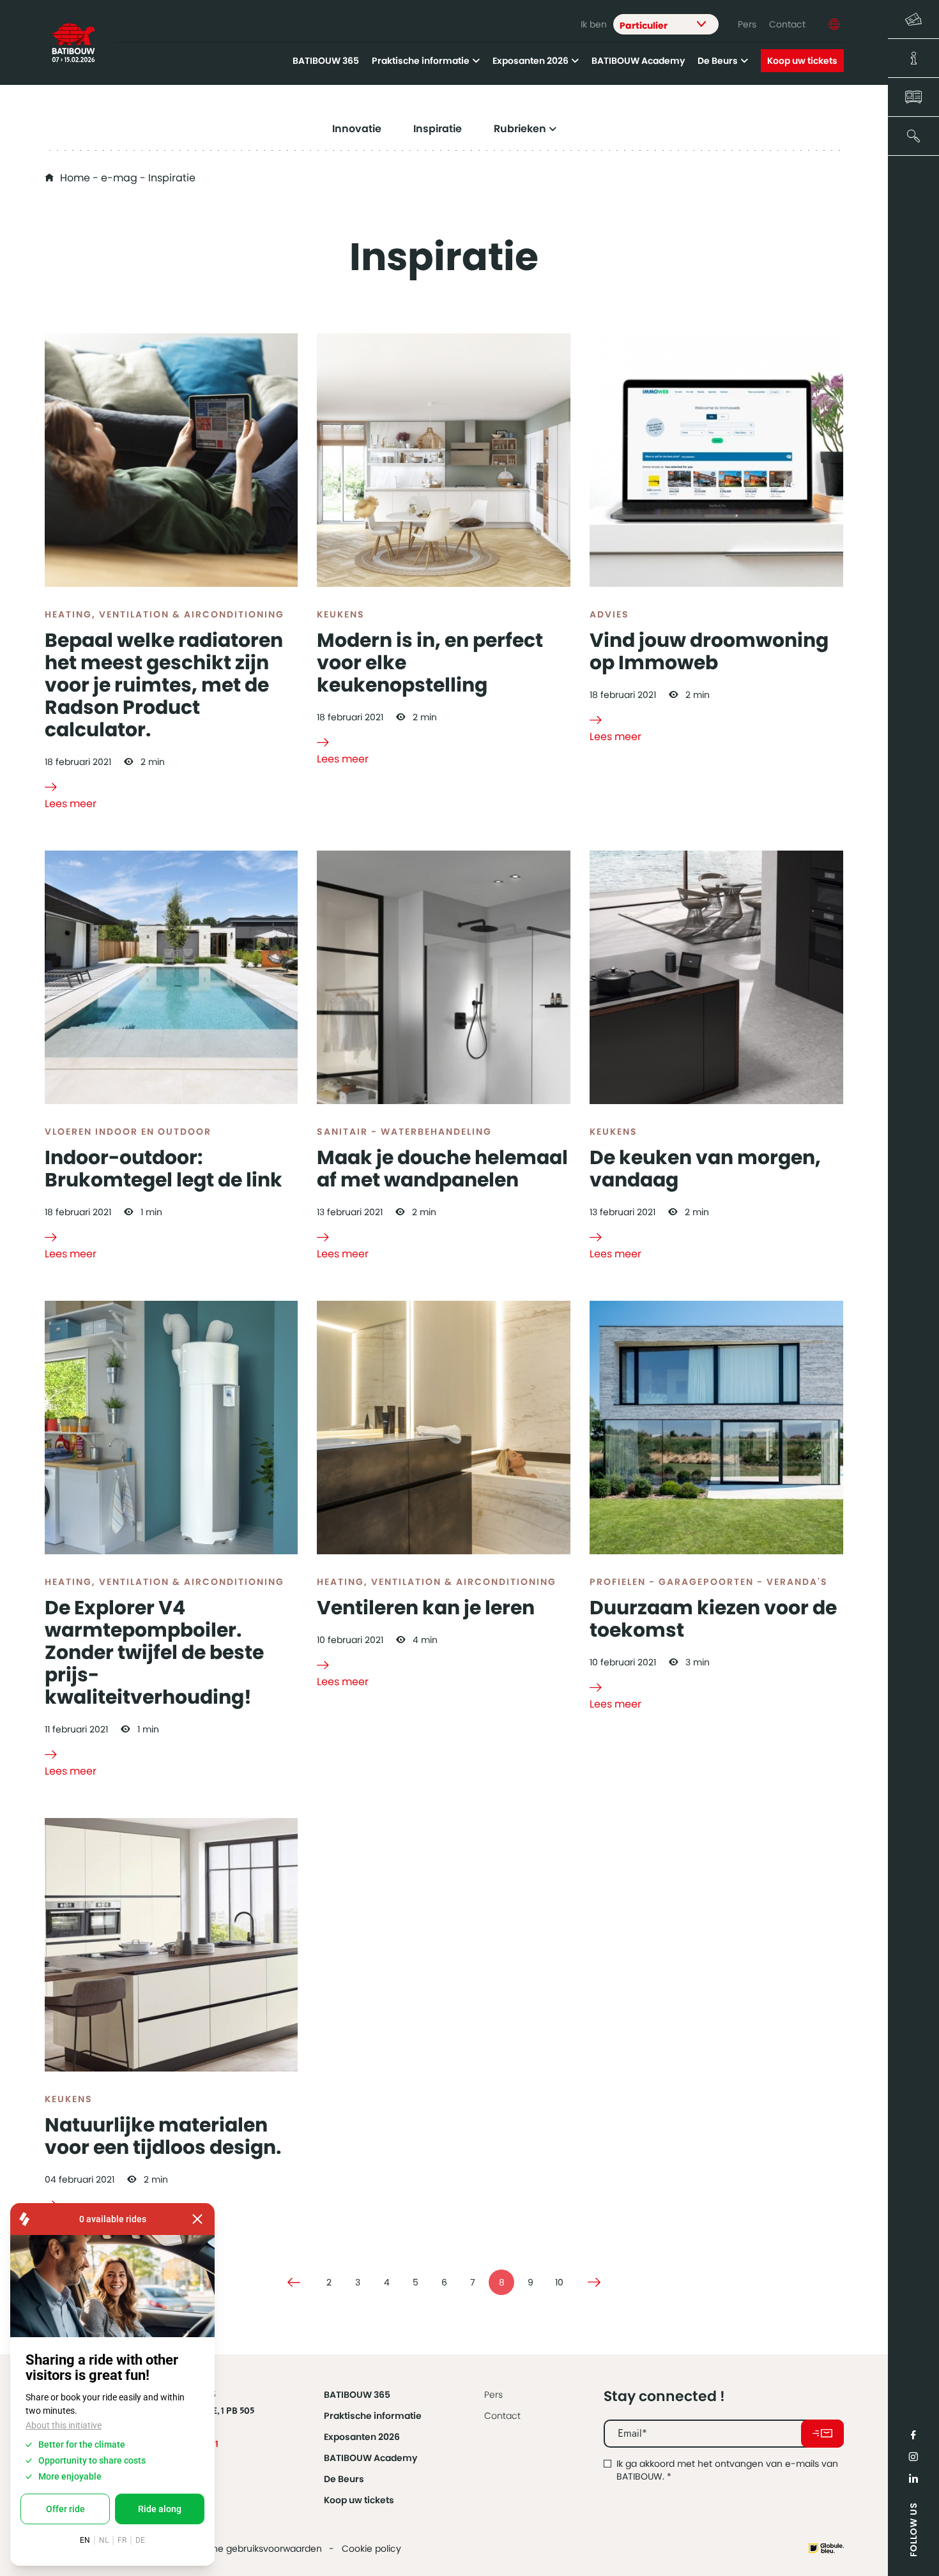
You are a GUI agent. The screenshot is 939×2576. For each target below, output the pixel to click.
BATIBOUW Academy (638, 61)
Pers (747, 24)
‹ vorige (294, 2282)
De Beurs (718, 61)
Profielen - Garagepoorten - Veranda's (709, 1582)
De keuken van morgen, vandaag (705, 1169)
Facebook (913, 2435)
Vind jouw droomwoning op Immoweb (709, 651)
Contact (787, 24)
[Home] (73, 43)
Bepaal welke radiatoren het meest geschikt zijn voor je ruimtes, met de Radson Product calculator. (164, 685)
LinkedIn (913, 2478)
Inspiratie (438, 129)
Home (75, 178)
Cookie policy (371, 2549)
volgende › (594, 2282)
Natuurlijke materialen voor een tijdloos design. (163, 2136)
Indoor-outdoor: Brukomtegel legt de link (164, 1169)
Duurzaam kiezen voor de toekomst (713, 1619)
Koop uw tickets (802, 61)
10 (559, 2282)
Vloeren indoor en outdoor (128, 1132)
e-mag (119, 178)
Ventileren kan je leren (426, 1608)
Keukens (341, 614)
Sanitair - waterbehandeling (404, 1132)
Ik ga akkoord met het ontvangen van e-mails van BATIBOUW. (727, 2470)
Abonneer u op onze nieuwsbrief (822, 2434)
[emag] (913, 97)
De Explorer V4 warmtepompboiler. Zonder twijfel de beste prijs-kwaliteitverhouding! (154, 1652)
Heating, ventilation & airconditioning (164, 614)
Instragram (913, 2457)
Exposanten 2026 (531, 61)
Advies (609, 614)
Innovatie (357, 129)
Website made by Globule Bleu (826, 2548)
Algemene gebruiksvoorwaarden (250, 2549)
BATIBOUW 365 (326, 61)
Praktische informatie (421, 61)
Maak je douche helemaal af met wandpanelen (442, 1169)
